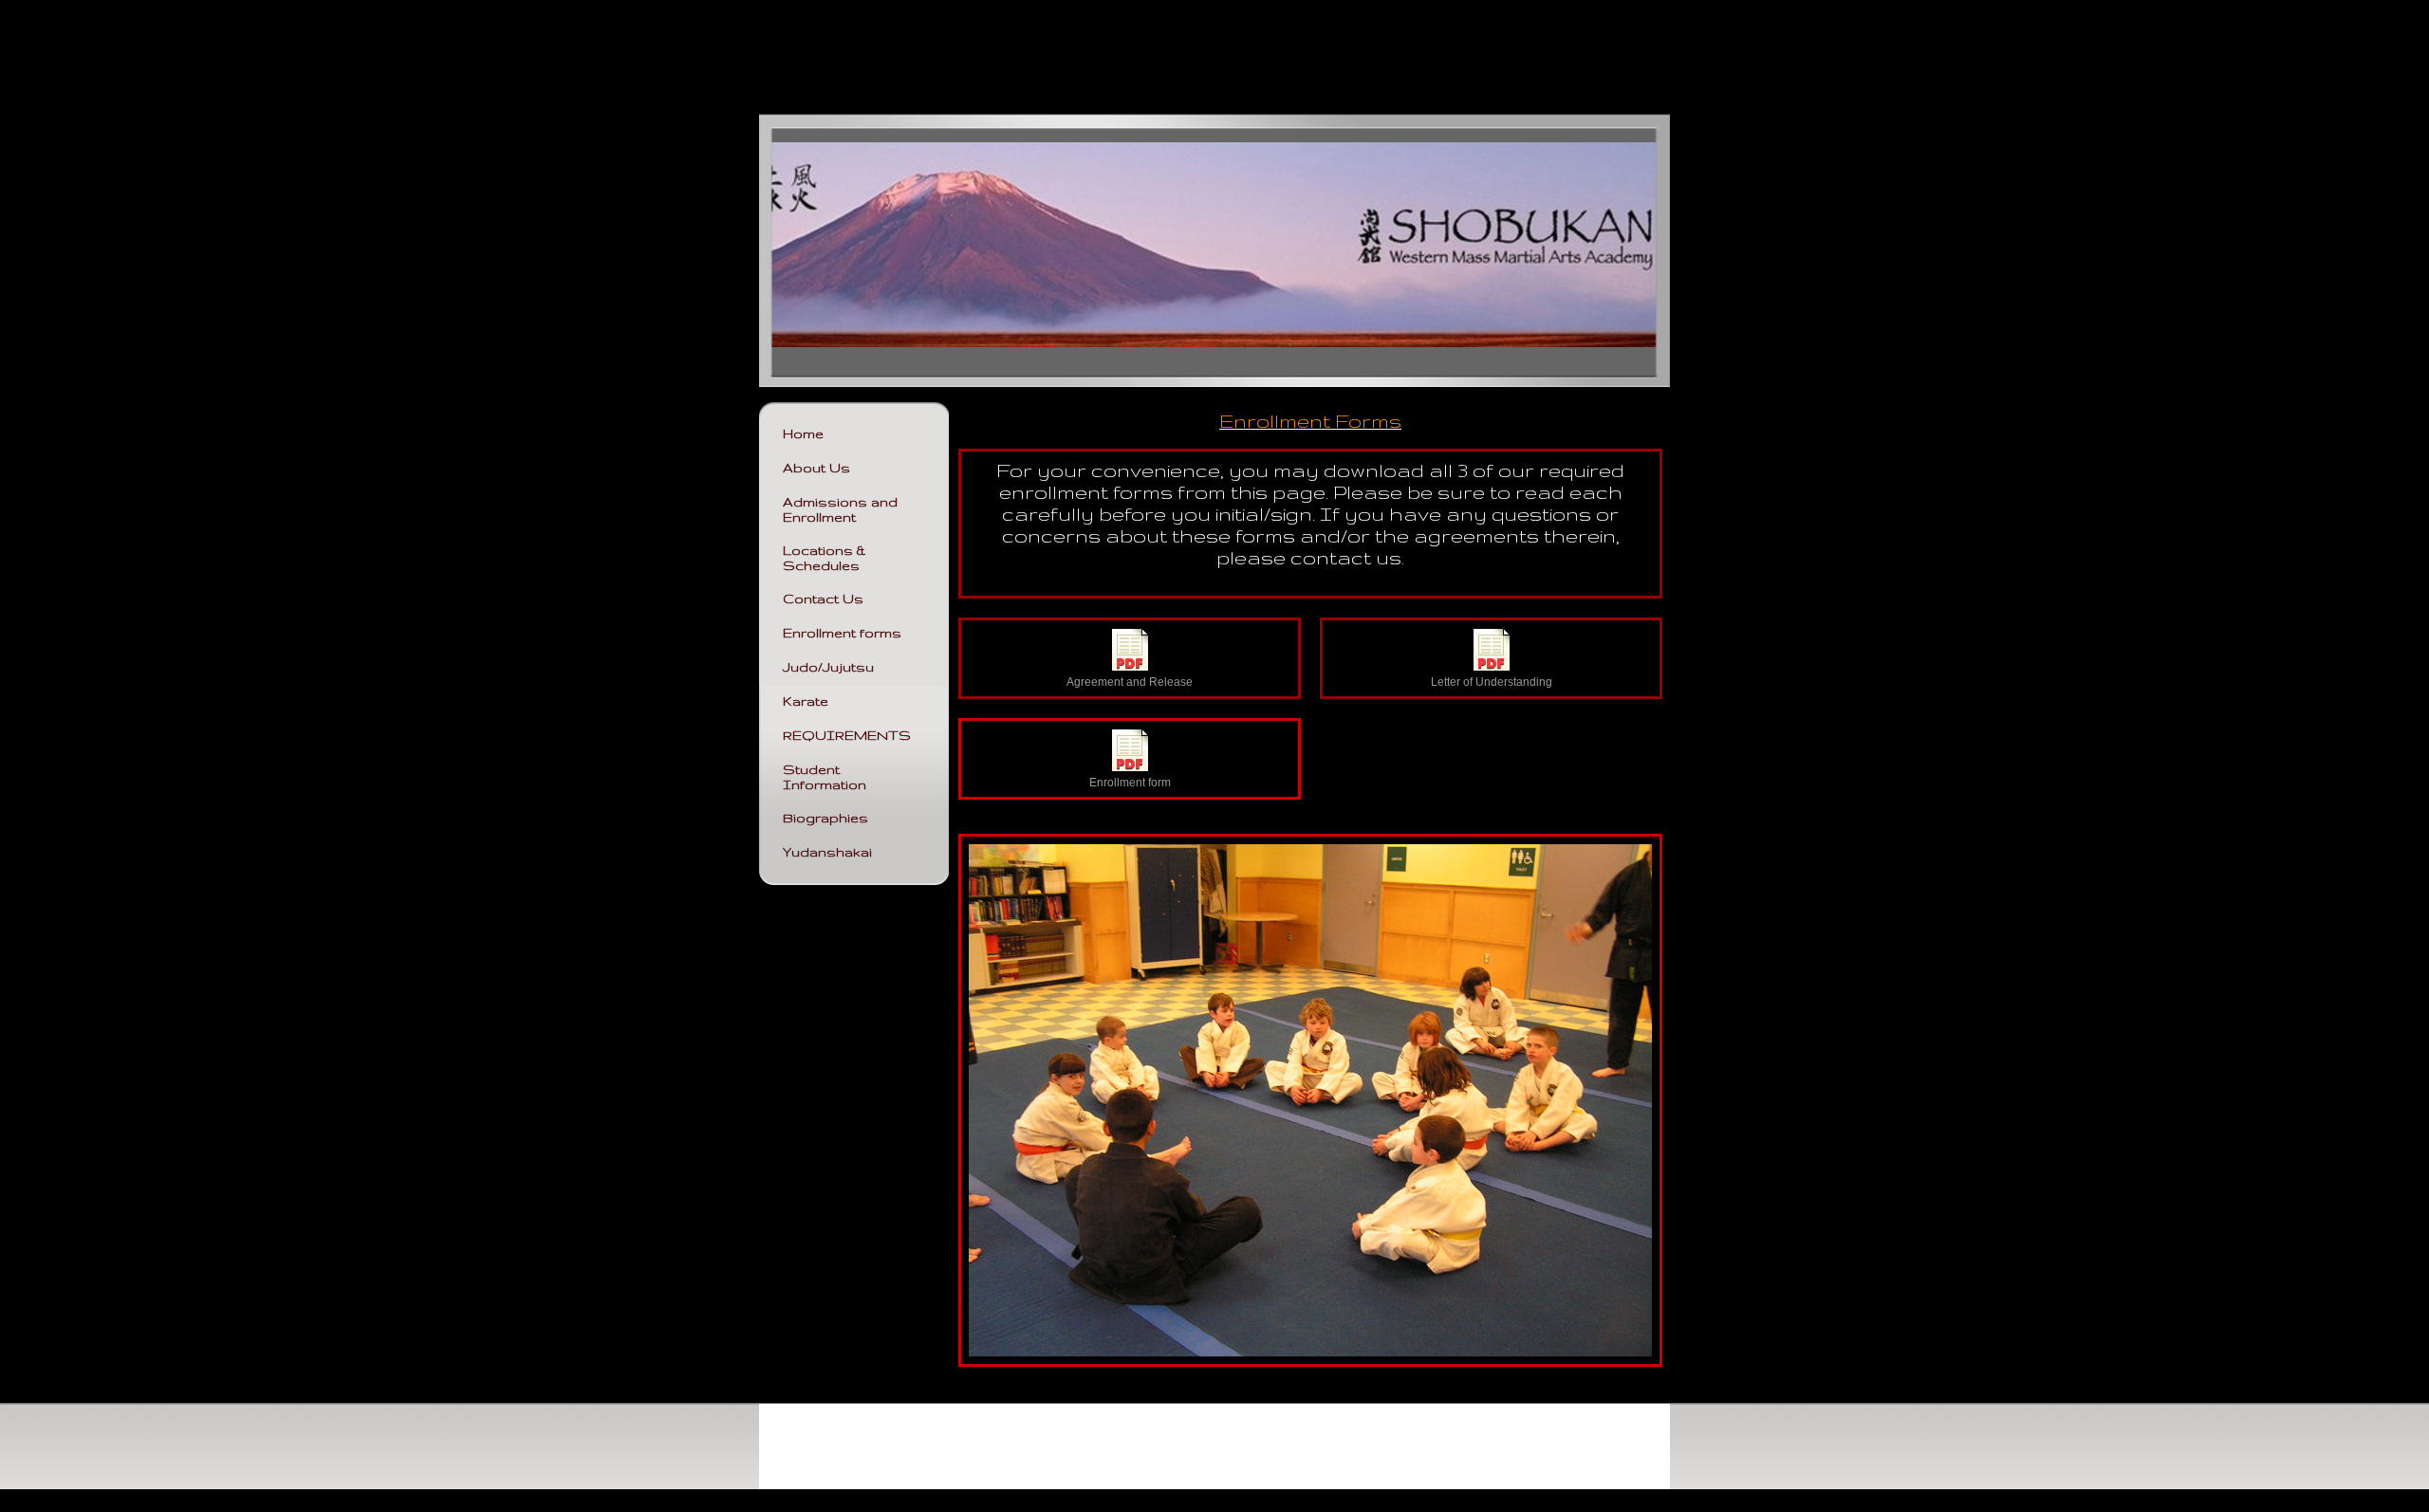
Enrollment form (1130, 783)
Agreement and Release (1130, 682)
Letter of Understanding (1492, 682)
